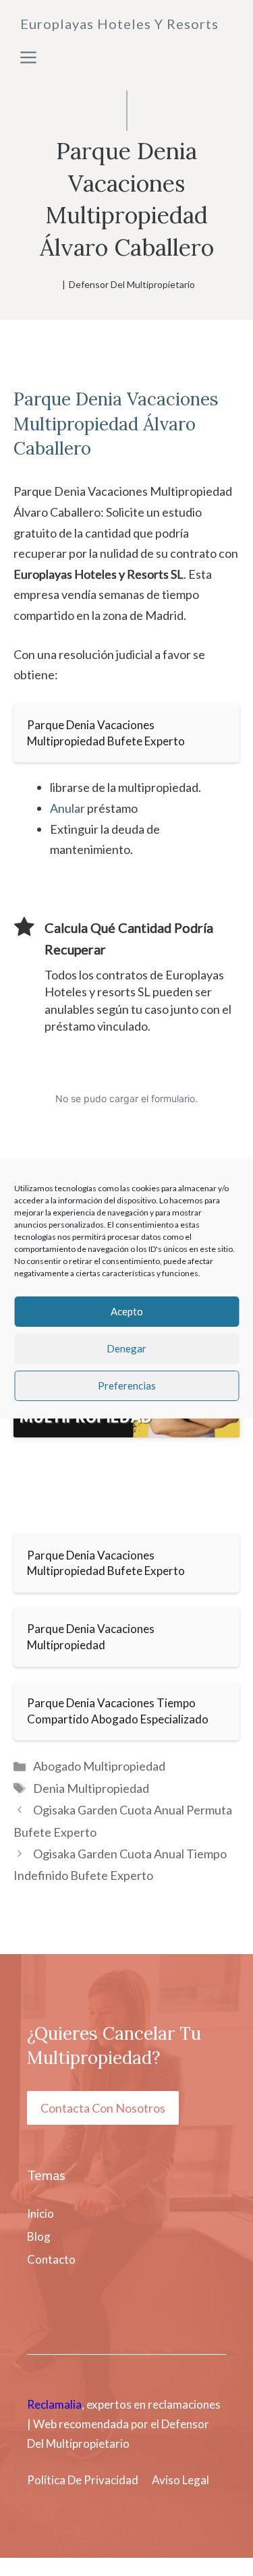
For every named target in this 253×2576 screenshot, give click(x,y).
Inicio (40, 2213)
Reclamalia (54, 2404)
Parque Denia (68, 399)
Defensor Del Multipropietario (132, 284)
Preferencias (127, 1385)
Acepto (127, 1311)
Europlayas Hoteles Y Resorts (119, 24)
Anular (67, 808)
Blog (39, 2236)
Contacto (51, 2259)
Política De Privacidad (83, 2480)
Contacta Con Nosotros (103, 2108)
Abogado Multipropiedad (99, 1766)
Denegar (126, 1348)
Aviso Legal (180, 2480)
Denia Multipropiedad (91, 1788)
